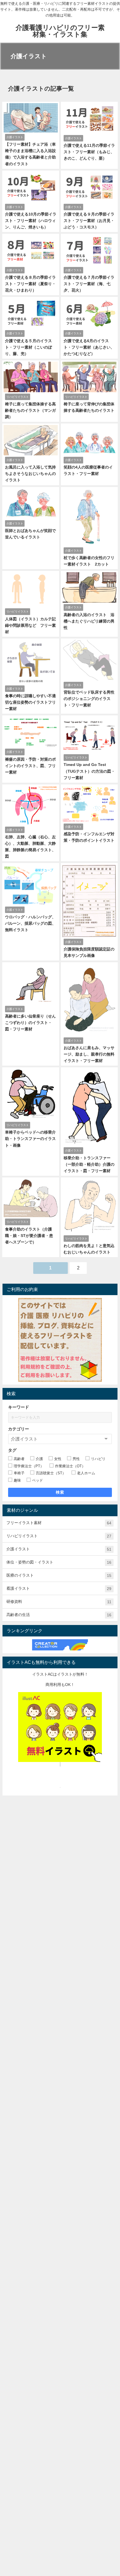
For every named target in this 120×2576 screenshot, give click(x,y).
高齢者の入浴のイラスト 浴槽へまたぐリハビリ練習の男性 (89, 621)
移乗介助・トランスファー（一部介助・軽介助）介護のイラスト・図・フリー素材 (89, 1164)
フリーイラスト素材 (59, 1523)
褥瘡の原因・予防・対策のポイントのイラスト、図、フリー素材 (30, 766)
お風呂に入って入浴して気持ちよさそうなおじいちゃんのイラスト (30, 474)
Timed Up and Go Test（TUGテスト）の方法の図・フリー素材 (89, 771)
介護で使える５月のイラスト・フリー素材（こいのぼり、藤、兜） (28, 347)
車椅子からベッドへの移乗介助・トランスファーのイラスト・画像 (30, 1139)
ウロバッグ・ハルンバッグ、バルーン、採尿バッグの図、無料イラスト (30, 923)
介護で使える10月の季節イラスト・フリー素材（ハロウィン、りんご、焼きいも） (31, 221)
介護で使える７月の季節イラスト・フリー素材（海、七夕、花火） (89, 284)
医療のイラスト (59, 1575)
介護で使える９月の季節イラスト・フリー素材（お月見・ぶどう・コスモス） (89, 221)
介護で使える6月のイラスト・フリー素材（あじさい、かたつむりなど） (89, 347)
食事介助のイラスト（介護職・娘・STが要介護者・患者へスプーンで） (29, 1236)
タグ (12, 1450)
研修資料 (59, 1602)
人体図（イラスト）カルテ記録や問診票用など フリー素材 (30, 625)
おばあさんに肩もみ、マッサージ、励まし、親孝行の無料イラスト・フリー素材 (89, 1054)
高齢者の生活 (59, 1615)
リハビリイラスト (59, 1536)
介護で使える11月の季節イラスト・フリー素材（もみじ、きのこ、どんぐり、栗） (89, 152)
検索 (60, 1492)
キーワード (19, 1407)
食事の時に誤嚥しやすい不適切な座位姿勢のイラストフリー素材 (30, 702)
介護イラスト (59, 1549)
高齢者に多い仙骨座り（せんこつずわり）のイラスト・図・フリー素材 (30, 1023)
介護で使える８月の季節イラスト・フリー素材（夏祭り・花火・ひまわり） (30, 284)
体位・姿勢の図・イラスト (59, 1562)
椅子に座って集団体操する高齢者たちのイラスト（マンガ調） (30, 410)
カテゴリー (19, 1429)
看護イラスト (59, 1589)
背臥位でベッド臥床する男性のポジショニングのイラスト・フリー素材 (89, 699)
